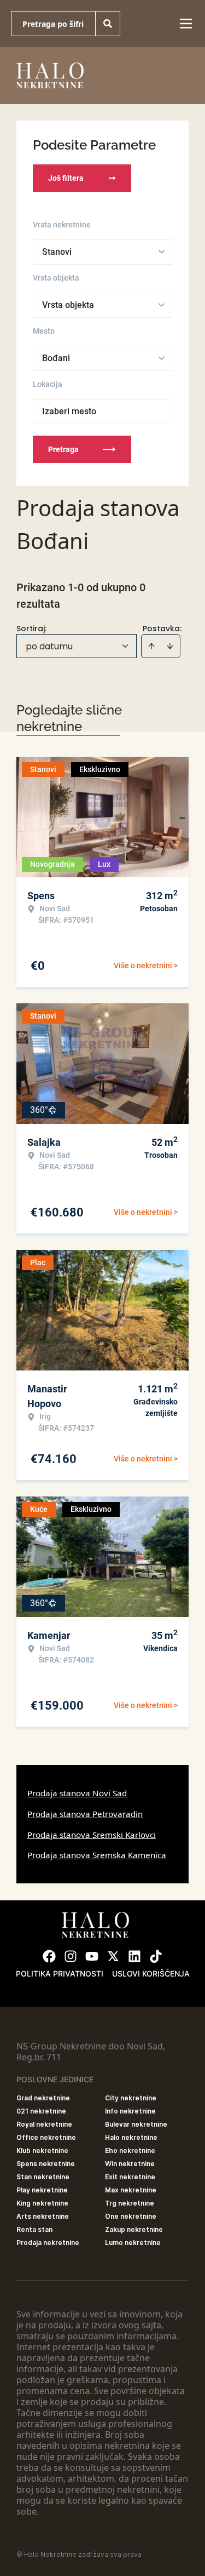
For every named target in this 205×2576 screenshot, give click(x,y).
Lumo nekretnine (133, 2243)
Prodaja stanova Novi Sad (77, 1793)
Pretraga (63, 449)
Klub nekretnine (42, 2151)
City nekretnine (131, 2098)
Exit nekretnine (130, 2177)
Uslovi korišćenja (151, 1974)
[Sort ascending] (151, 646)
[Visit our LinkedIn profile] (134, 1956)
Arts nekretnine (43, 2216)
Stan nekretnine (43, 2177)
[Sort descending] (170, 646)
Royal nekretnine (44, 2124)
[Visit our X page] (113, 1956)
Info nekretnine (130, 2111)
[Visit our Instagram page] (71, 1956)
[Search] (108, 24)
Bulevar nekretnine (136, 2124)
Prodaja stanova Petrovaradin (85, 1814)
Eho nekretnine (130, 2151)
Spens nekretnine (46, 2164)
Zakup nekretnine (134, 2229)
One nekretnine (131, 2216)
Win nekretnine (130, 2164)
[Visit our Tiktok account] (156, 1956)
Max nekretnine (131, 2190)
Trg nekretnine (130, 2203)
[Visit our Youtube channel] (92, 1956)
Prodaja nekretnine (48, 2243)
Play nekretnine (42, 2190)
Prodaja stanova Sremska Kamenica (97, 1855)
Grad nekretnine (43, 2098)
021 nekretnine (41, 2111)
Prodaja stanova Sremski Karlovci (92, 1835)
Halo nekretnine (131, 2137)
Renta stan (34, 2229)
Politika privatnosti (60, 1974)
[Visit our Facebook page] (49, 1956)
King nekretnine (42, 2203)
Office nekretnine (46, 2137)
